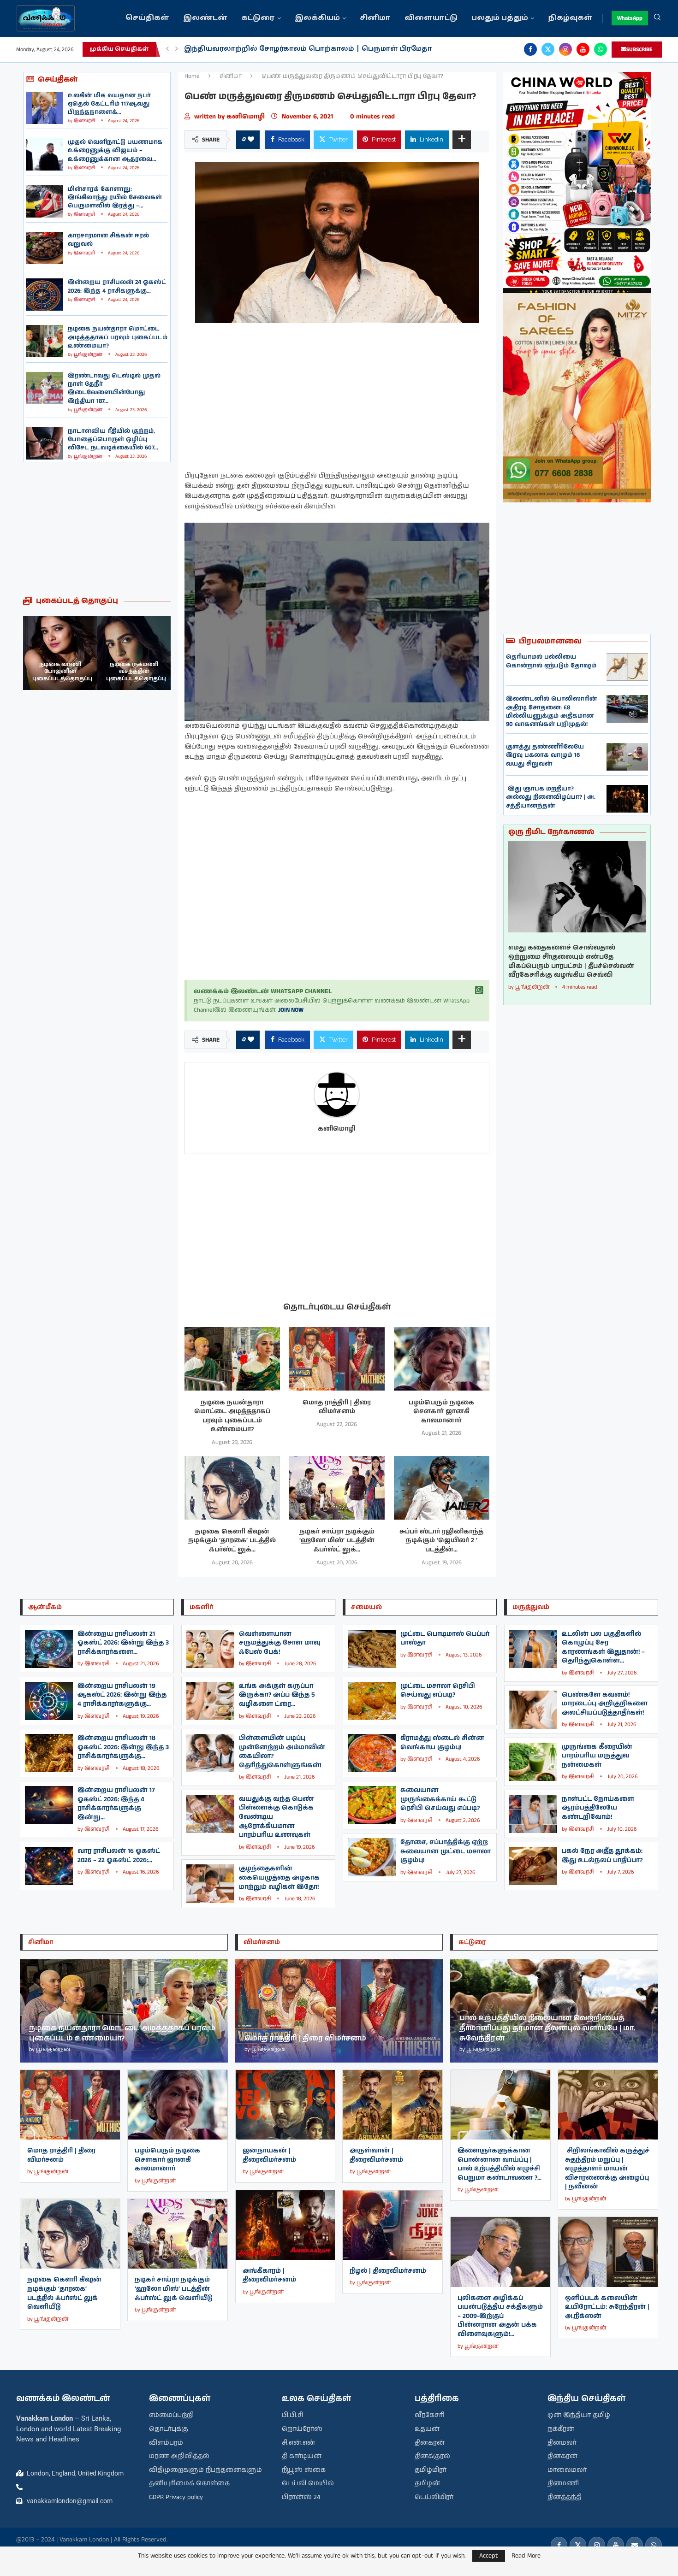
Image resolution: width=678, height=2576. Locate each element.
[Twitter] (548, 49)
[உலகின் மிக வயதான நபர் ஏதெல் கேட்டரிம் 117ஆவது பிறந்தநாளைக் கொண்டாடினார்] (45, 108)
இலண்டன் (205, 18)
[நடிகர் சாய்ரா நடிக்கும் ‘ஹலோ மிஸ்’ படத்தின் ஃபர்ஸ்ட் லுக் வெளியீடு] (337, 1488)
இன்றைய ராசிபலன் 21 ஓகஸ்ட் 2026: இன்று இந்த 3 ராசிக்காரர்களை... (123, 1643)
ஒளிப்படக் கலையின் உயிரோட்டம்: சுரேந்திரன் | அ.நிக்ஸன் (607, 2307)
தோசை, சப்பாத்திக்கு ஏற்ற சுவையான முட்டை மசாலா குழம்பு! (446, 1851)
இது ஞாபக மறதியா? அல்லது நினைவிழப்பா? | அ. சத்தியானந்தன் (551, 797)
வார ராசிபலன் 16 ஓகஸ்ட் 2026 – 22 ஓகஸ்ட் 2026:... (119, 1856)
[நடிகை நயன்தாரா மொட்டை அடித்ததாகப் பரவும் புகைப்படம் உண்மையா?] (45, 341)
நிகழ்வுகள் (570, 18)
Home (192, 76)
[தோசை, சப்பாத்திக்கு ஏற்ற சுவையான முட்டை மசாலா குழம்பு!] (372, 1857)
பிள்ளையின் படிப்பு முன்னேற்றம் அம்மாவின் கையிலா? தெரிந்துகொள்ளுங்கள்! (282, 1752)
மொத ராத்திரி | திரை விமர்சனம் (337, 1407)
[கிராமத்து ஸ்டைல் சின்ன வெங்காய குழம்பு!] (372, 1753)
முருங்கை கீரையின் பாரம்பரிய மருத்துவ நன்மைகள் (597, 1756)
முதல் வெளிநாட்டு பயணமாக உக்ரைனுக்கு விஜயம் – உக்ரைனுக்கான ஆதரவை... (115, 150)
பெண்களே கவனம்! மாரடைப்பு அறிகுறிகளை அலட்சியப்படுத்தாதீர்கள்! (605, 1704)
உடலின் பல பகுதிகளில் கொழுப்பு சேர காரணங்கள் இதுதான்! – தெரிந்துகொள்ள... (603, 1648)
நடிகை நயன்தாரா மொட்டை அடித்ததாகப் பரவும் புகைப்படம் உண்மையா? (118, 337)
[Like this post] (251, 140)
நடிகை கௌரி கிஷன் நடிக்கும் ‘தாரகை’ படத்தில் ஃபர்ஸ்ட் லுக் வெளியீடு (64, 2293)
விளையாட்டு (431, 18)
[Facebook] (530, 49)
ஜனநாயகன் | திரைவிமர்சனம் (269, 2155)
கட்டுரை (258, 18)
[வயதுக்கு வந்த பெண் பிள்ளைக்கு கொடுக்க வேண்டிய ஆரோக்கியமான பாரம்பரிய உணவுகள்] (210, 1814)
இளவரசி (84, 121)
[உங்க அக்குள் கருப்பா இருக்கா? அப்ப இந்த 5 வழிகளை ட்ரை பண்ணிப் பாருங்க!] (210, 1701)
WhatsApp (630, 18)
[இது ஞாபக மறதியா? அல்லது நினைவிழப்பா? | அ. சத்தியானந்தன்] (627, 799)
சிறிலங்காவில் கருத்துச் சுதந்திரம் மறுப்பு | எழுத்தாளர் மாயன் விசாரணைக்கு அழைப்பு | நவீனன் (607, 2169)
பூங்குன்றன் (88, 354)
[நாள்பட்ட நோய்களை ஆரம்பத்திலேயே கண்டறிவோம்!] (533, 1814)
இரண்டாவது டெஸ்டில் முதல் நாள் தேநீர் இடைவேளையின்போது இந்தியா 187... (114, 389)
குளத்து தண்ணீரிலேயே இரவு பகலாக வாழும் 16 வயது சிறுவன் (545, 755)
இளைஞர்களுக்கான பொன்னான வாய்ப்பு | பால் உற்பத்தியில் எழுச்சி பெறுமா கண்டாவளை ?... (500, 2164)
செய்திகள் (147, 18)
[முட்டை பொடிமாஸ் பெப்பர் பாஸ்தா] (372, 1649)
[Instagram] (565, 49)
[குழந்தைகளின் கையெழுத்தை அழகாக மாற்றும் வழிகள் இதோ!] (210, 1883)
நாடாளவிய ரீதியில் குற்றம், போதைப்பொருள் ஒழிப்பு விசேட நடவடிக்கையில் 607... (113, 439)
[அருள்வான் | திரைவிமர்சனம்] (393, 2105)
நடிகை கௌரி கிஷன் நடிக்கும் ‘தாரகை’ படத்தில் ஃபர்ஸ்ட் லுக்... (232, 1541)
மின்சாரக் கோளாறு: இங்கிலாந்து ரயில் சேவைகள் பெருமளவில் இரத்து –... (115, 197)
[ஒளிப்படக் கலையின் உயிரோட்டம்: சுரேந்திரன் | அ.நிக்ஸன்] (608, 2252)
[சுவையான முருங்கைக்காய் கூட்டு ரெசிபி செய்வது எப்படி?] (372, 1805)
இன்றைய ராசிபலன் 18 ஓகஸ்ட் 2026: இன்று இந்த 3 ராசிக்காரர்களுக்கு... (123, 1747)
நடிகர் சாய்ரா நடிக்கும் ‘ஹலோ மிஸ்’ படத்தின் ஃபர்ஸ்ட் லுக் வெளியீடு (174, 2289)
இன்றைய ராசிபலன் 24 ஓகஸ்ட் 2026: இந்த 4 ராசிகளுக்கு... (117, 286)
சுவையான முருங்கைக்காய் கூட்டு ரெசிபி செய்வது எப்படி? (440, 1799)
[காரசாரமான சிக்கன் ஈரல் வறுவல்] (45, 248)
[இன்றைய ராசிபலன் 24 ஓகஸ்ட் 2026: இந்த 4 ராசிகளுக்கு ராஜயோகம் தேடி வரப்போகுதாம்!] (45, 295)
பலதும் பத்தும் (500, 18)
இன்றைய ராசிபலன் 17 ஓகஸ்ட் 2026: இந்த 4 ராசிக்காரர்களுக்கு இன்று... (116, 1804)
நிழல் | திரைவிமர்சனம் (388, 2271)
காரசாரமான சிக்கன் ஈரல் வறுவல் (108, 240)
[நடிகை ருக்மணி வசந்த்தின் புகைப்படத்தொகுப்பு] (60, 653)
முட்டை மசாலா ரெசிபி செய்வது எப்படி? (438, 1691)
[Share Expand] (462, 140)
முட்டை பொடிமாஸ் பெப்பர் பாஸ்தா (445, 1639)
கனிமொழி (247, 117)
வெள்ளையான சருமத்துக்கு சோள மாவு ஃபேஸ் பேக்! (280, 1643)
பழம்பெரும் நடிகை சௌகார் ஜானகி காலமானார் (441, 1412)
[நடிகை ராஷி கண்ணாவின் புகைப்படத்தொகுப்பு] (134, 653)
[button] (167, 49)
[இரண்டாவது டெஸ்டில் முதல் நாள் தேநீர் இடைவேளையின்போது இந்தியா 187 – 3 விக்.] (45, 388)
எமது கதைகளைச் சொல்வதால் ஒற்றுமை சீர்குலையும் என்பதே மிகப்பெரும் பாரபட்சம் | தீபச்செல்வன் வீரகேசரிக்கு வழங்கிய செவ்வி (571, 961)
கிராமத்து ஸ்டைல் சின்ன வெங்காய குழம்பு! (442, 1743)
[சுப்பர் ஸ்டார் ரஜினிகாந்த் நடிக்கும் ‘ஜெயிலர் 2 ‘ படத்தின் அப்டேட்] (442, 1488)
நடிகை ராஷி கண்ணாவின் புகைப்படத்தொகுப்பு (136, 672)
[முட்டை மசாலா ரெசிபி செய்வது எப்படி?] (372, 1701)
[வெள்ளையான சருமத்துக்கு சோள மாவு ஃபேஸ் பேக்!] (210, 1649)
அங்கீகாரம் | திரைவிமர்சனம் (269, 2275)
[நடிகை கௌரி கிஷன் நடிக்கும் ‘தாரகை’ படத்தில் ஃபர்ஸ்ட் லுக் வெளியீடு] (232, 1488)
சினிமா (375, 18)
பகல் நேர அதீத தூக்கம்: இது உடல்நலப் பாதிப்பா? (602, 1856)
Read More (526, 2556)
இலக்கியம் (317, 18)
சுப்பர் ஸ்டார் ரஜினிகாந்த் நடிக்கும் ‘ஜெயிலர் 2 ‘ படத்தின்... (441, 1541)
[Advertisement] (97, 529)
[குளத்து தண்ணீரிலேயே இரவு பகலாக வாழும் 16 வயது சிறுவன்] (627, 757)
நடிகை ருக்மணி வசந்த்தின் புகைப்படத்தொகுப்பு (62, 672)
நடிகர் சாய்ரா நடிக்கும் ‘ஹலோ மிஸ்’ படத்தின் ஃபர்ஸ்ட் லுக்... (337, 1541)
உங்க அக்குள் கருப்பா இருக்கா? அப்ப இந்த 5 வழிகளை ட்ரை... (277, 1695)
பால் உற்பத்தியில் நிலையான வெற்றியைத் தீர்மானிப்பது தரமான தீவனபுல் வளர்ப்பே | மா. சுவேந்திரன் (547, 2028)
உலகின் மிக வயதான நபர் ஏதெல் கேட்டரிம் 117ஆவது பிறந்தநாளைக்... (109, 104)
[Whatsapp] (601, 49)
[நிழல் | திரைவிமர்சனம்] (393, 2225)
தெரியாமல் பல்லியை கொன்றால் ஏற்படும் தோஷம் (551, 661)
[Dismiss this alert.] (479, 990)
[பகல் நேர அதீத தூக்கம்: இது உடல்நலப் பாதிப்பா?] (533, 1866)
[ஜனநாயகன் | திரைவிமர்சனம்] (285, 2105)
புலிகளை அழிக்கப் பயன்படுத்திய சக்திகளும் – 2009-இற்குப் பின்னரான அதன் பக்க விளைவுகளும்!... (500, 2316)
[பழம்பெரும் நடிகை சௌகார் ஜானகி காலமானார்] (442, 1359)
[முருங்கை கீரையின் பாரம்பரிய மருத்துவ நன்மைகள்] (533, 1762)
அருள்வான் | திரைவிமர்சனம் (376, 2155)
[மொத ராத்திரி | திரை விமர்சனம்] (337, 1359)
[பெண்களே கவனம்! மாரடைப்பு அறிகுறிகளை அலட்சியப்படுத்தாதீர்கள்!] (533, 1710)
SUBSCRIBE (639, 50)
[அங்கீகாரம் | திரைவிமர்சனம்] (285, 2225)
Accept (489, 2556)
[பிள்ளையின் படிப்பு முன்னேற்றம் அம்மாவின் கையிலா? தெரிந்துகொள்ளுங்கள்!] (210, 1753)
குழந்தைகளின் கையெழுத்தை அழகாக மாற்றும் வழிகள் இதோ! (279, 1877)
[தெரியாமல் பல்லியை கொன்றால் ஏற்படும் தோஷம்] (627, 667)
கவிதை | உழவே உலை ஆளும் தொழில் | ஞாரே (273, 49)
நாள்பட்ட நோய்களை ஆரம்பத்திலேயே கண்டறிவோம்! (598, 1808)
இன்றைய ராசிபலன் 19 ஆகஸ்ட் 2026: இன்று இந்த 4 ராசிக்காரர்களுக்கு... (122, 1695)
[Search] (657, 18)
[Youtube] (583, 49)
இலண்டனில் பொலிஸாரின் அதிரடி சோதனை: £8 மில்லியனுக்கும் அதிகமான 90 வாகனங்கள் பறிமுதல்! (551, 712)
